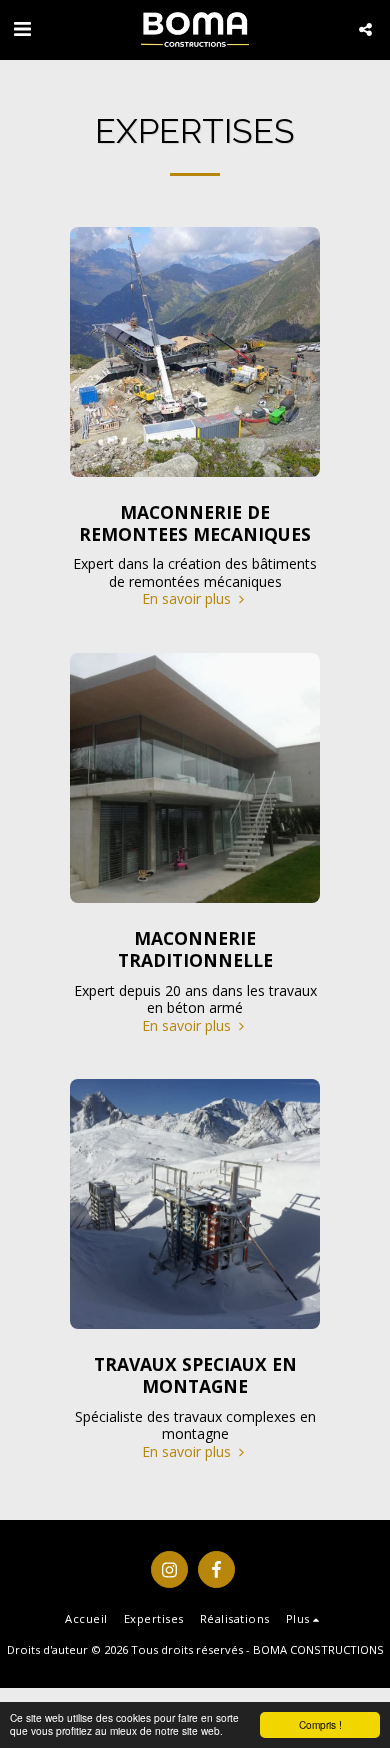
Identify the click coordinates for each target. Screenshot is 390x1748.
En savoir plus (188, 598)
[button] (22, 28)
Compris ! (320, 1724)
